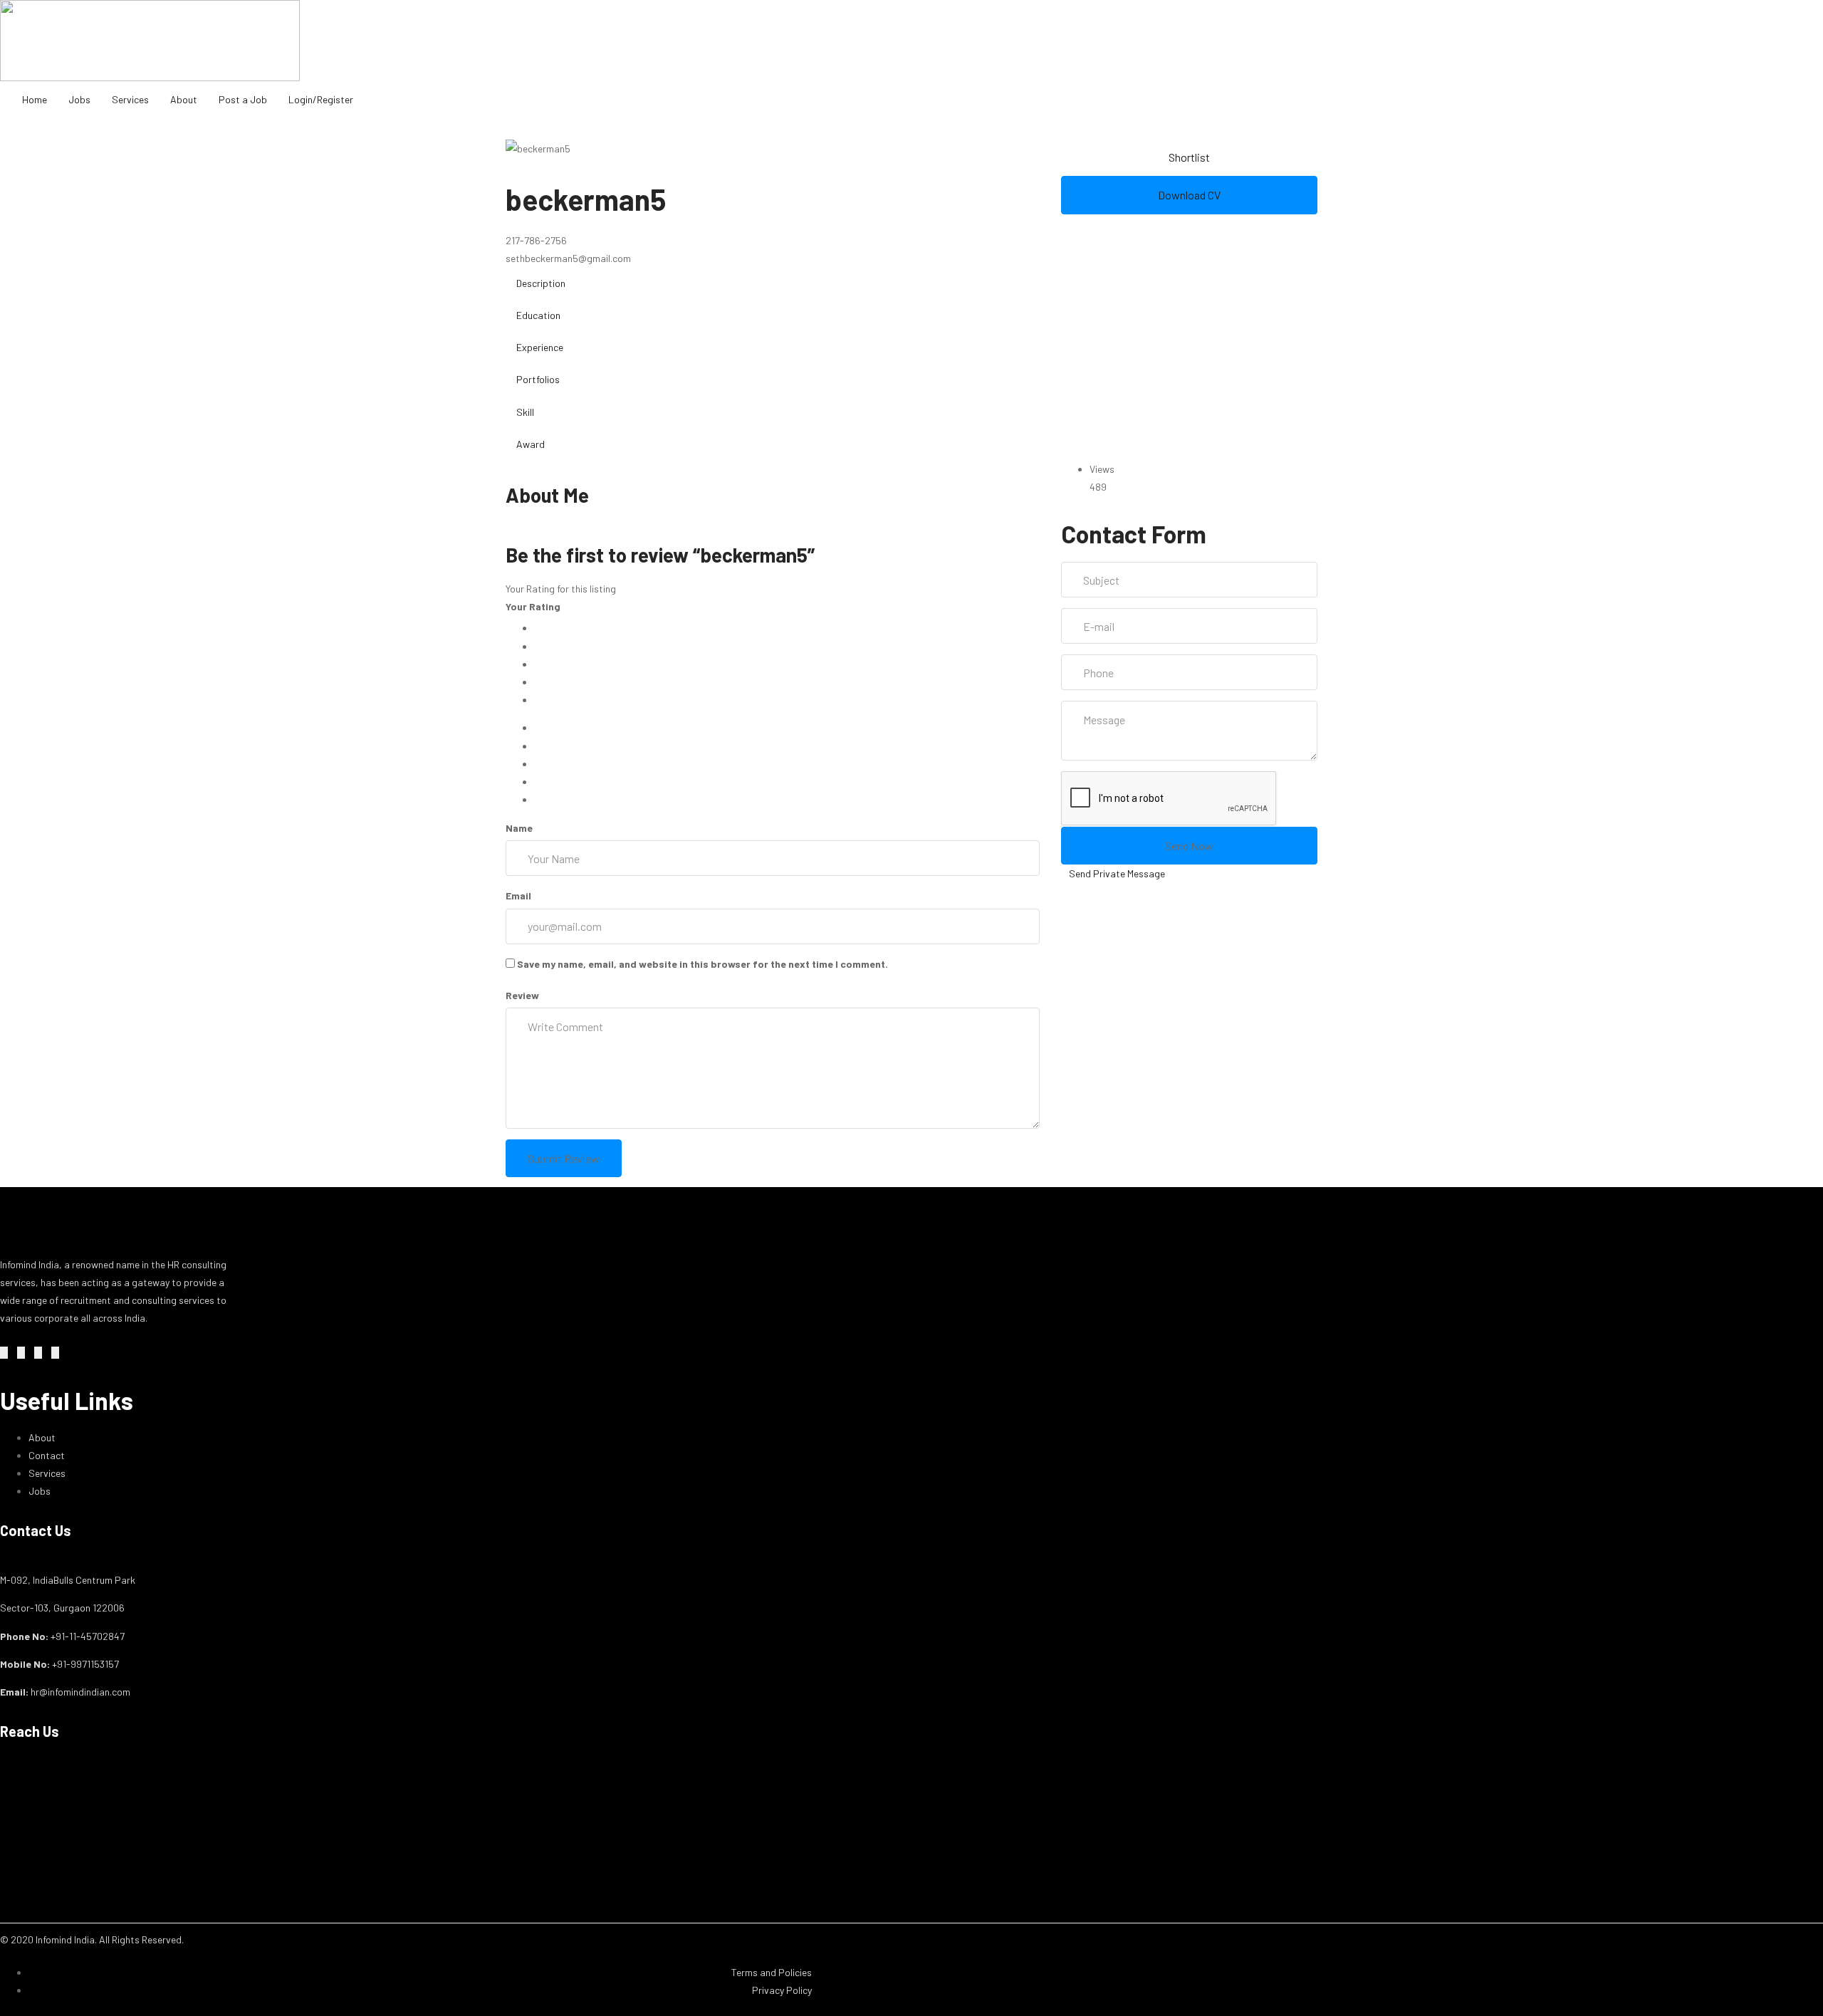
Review (522, 995)
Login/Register (321, 99)
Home (35, 99)
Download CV (1189, 195)
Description (541, 283)
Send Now (1189, 846)
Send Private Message (1117, 873)
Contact (47, 1455)
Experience (540, 347)
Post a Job (243, 99)
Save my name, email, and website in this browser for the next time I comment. (702, 964)
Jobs (79, 99)
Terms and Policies (772, 1972)
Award (531, 444)
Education (538, 315)
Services (130, 99)
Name (519, 828)
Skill (525, 412)
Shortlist (1189, 157)
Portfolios (538, 379)
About (184, 99)
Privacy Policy (782, 1990)
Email (518, 895)
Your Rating (533, 606)
